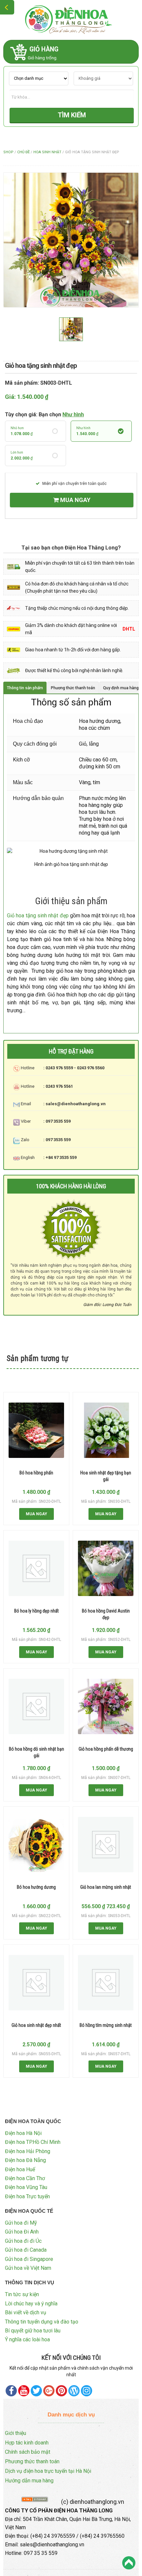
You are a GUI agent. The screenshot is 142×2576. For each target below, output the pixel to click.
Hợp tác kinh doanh (27, 2443)
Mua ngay (75, 500)
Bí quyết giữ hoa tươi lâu (33, 2331)
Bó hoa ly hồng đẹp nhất (36, 1611)
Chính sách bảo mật (28, 2452)
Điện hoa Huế (20, 2169)
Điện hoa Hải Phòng (28, 2151)
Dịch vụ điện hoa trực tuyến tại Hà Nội (48, 2471)
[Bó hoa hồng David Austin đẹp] (106, 1568)
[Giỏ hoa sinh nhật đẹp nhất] (36, 1983)
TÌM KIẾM (72, 115)
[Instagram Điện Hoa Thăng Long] (87, 2391)
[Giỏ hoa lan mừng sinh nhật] (106, 1845)
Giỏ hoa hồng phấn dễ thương (106, 1749)
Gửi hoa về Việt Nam (28, 2268)
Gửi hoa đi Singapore (29, 2259)
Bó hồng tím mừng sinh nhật (106, 2025)
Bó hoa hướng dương (36, 1887)
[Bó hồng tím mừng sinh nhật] (106, 1983)
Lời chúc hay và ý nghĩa (31, 2304)
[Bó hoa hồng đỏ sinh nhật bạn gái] (36, 1706)
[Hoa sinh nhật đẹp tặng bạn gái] (106, 1430)
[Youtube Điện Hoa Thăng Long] (24, 2391)
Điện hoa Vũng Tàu (26, 2187)
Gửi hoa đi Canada (26, 2250)
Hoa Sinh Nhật (47, 152)
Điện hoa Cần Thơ (25, 2178)
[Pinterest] (36, 2391)
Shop (8, 152)
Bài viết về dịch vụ (26, 2312)
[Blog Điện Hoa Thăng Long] (74, 2391)
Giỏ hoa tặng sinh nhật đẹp (38, 916)
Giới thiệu (16, 2433)
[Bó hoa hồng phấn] (36, 1430)
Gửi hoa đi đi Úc (23, 2241)
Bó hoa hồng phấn (36, 1473)
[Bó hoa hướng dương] (36, 1845)
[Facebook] (11, 2391)
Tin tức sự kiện (22, 2294)
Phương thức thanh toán (32, 2461)
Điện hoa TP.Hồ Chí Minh (33, 2142)
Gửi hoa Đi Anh (22, 2232)
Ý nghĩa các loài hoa (27, 2339)
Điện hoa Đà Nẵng (25, 2160)
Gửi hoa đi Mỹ (21, 2223)
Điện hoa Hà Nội (23, 2133)
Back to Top (129, 2563)
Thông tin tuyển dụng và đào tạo (42, 2322)
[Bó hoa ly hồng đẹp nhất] (36, 1568)
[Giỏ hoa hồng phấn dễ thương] (106, 1706)
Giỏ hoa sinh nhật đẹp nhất (36, 2025)
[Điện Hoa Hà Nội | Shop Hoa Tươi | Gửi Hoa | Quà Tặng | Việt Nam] (71, 19)
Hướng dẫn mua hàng (29, 2481)
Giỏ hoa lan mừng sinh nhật (106, 1887)
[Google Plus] (49, 2391)
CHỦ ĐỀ (23, 152)
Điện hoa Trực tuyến (27, 2196)
